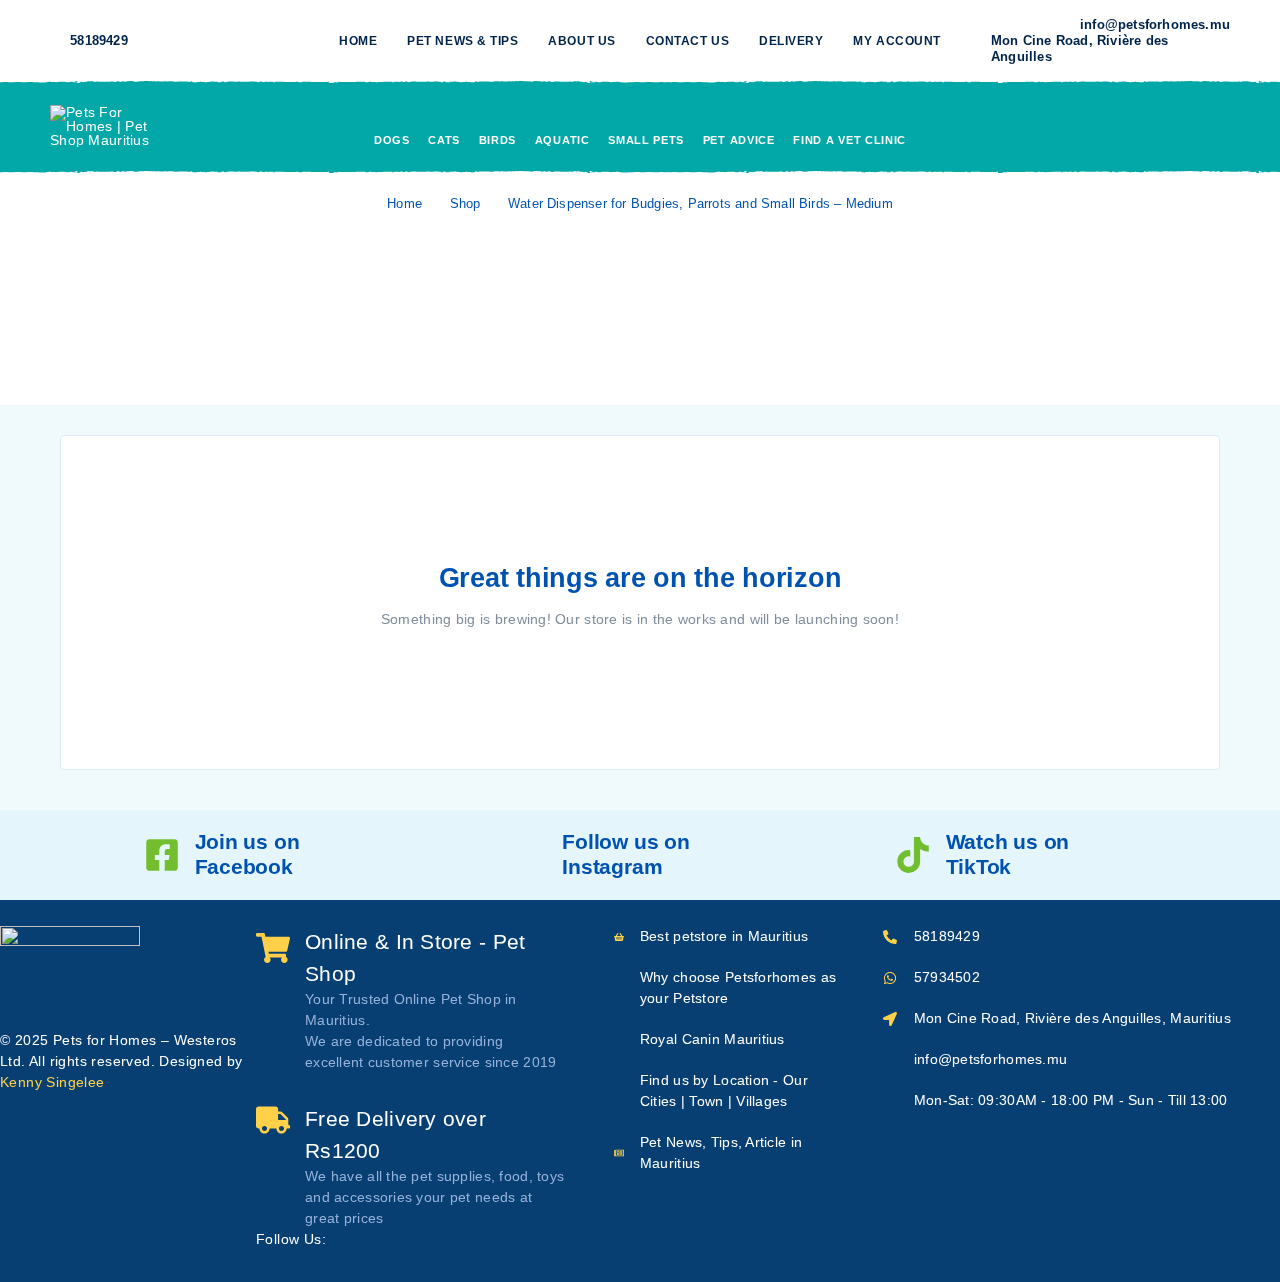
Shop (465, 203)
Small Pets (646, 140)
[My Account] (1129, 126)
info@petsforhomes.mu (1155, 24)
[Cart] (1222, 124)
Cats (444, 140)
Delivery (791, 41)
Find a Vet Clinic (849, 140)
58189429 (99, 40)
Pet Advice (739, 140)
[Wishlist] (1175, 125)
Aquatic (562, 140)
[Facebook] (164, 41)
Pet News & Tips (462, 41)
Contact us (687, 41)
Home (358, 41)
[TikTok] (260, 41)
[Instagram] (196, 41)
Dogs (392, 140)
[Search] (1083, 126)
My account (896, 41)
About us (581, 41)
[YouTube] (228, 41)
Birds (497, 140)
